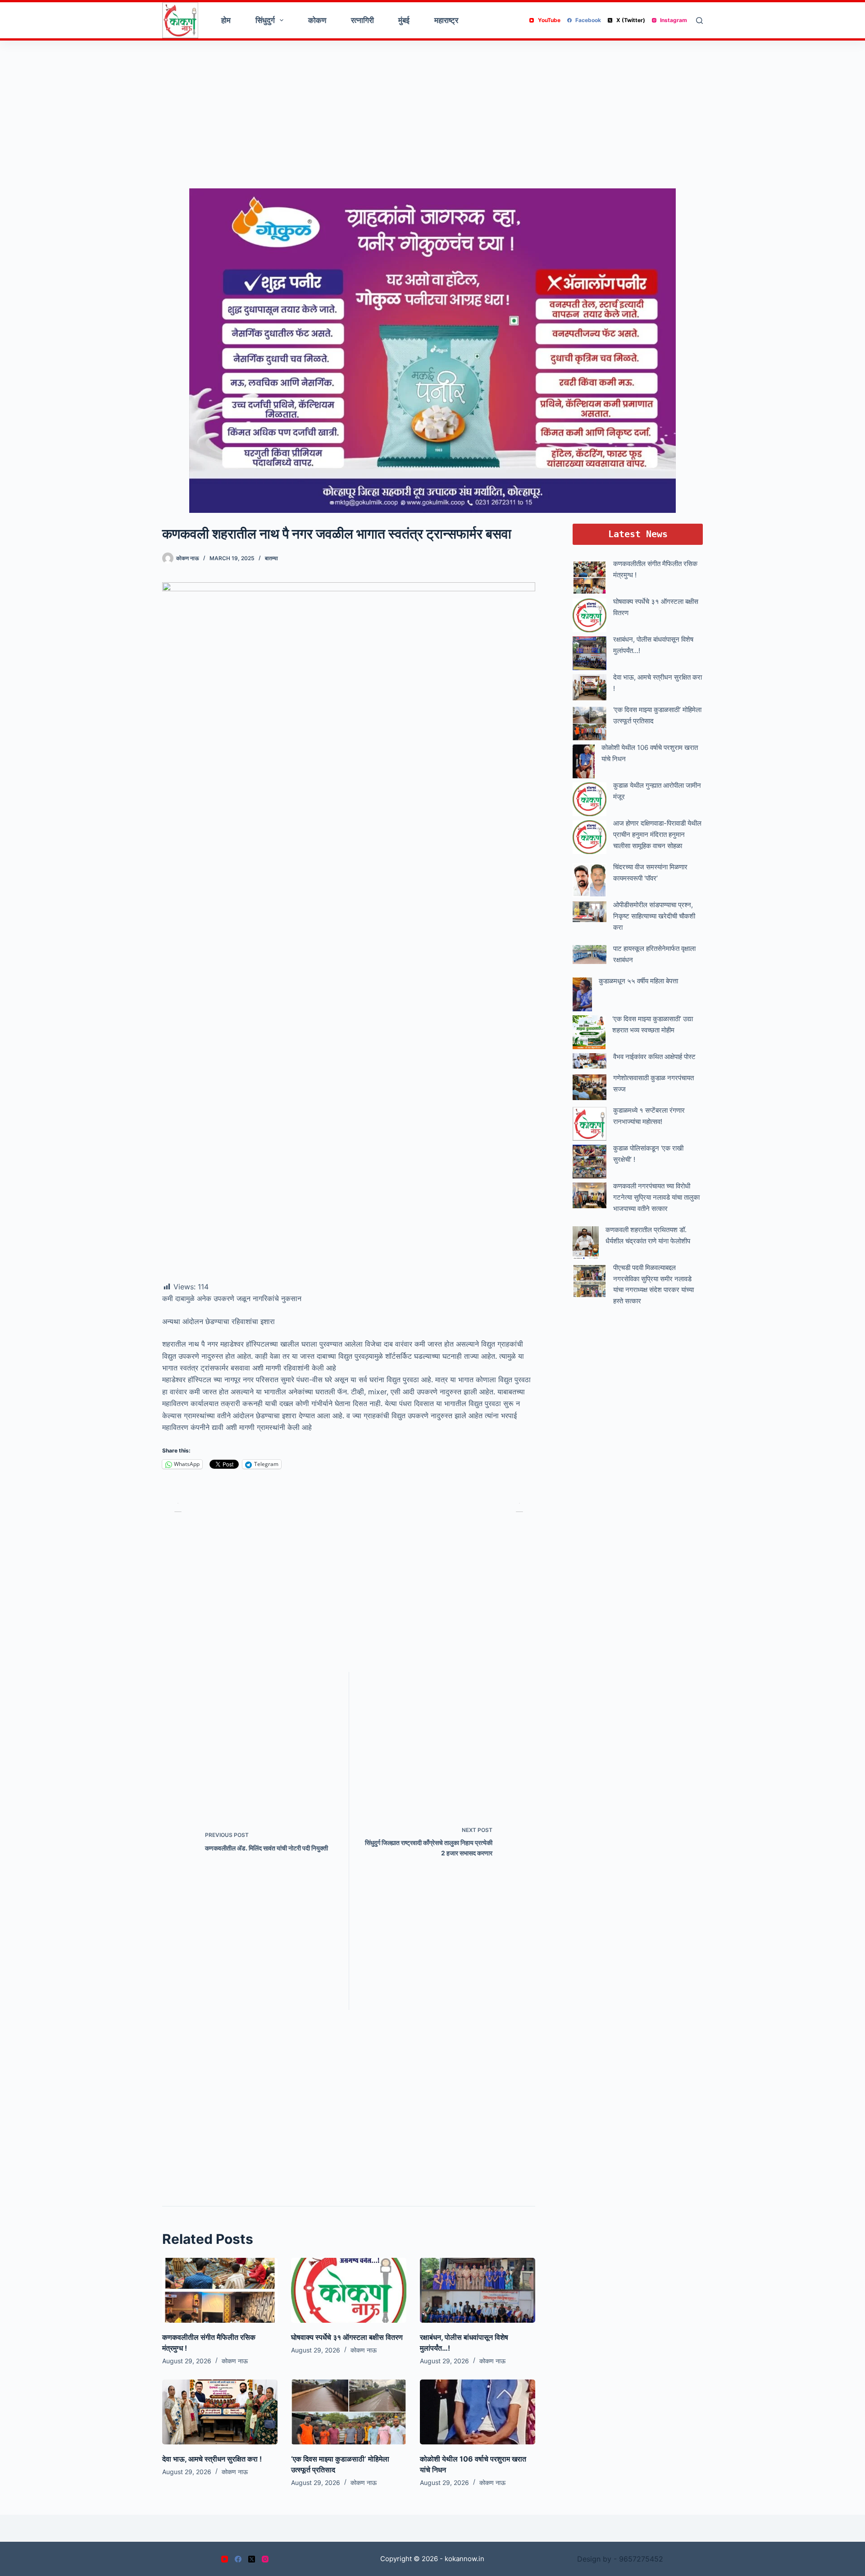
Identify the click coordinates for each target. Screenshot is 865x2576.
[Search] (699, 21)
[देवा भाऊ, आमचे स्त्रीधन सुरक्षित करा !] (220, 2412)
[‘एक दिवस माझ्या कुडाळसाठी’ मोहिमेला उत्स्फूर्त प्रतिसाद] (349, 2412)
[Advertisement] (432, 117)
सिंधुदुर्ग (265, 20)
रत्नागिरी (362, 20)
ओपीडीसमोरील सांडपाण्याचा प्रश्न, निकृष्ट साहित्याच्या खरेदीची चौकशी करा (654, 916)
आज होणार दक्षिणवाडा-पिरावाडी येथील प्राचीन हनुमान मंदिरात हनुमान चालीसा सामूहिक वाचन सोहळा (657, 834)
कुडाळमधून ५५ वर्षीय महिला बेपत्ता (638, 981)
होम (226, 20)
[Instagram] (265, 2559)
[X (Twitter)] (252, 2559)
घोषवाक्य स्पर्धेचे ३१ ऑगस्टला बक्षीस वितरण (347, 2337)
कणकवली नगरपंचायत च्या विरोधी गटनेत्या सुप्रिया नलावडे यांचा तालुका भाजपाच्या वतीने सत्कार (656, 1197)
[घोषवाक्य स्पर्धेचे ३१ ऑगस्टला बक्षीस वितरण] (349, 2290)
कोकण (317, 20)
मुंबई (404, 20)
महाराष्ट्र (446, 20)
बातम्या (271, 558)
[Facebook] (238, 2559)
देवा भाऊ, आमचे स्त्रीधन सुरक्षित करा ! (212, 2459)
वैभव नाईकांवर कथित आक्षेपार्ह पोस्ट (654, 1057)
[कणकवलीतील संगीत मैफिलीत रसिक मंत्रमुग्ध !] (220, 2290)
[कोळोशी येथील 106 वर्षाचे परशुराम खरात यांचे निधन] (478, 2412)
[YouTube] (225, 2559)
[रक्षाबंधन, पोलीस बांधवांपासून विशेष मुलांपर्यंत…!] (478, 2290)
